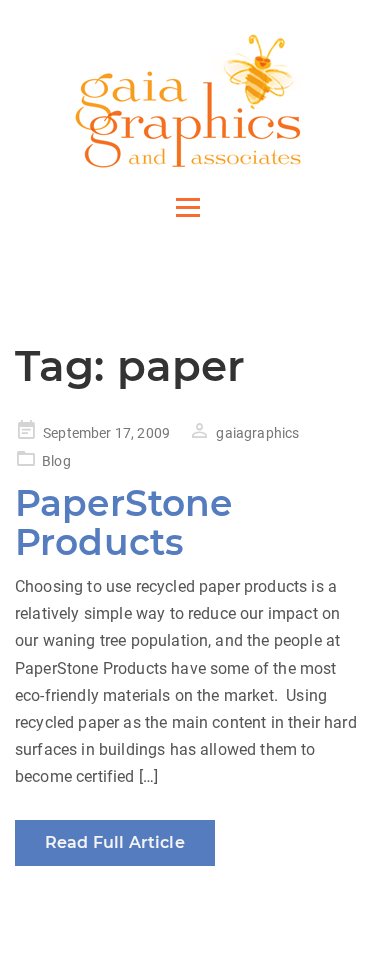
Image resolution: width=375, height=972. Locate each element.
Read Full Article (115, 842)
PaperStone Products (124, 523)
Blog (56, 461)
